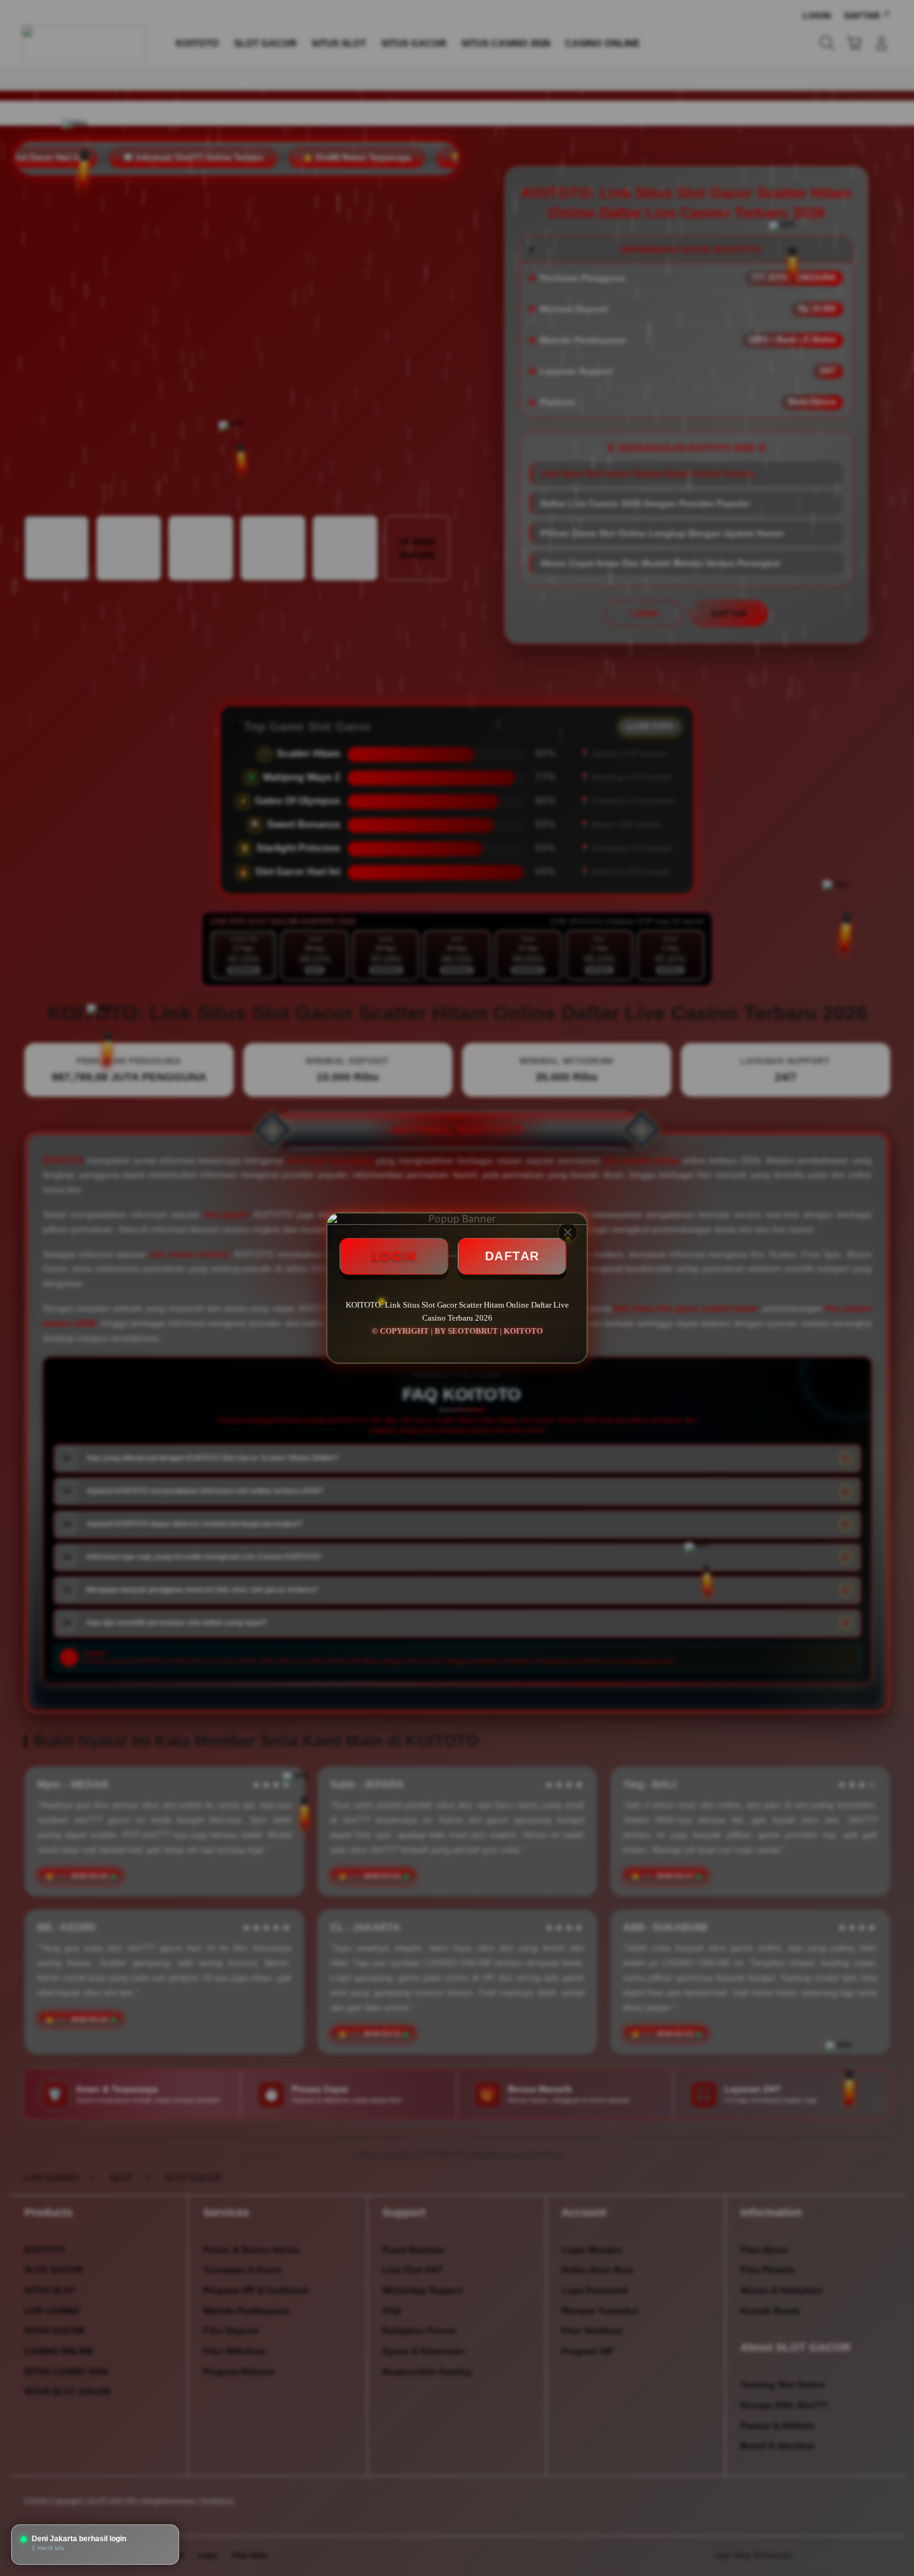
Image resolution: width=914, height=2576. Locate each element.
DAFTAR (512, 1256)
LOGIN (394, 1256)
